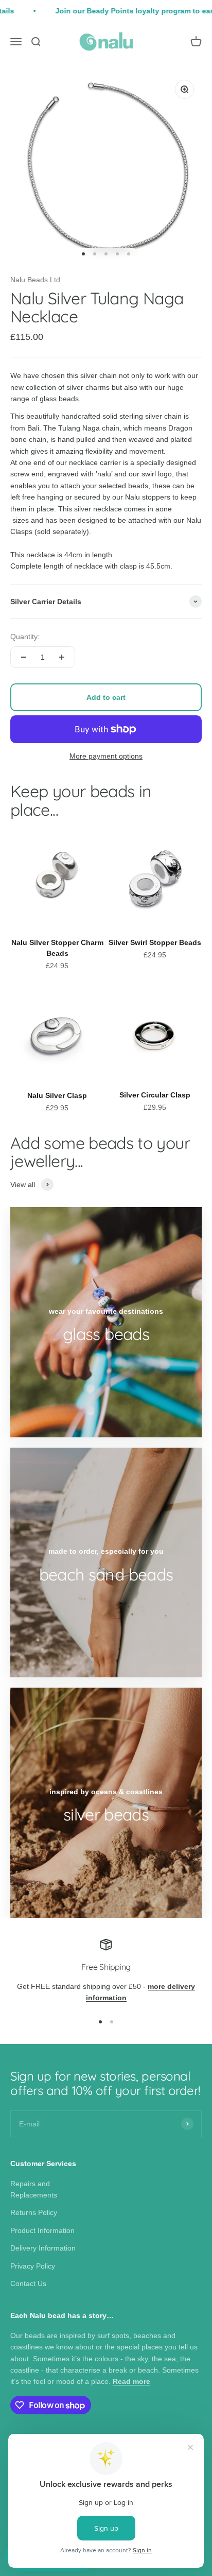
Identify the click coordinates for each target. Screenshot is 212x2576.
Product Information (42, 2230)
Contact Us (28, 2283)
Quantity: (25, 637)
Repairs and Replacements (34, 2189)
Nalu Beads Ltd (35, 280)
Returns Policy (34, 2212)
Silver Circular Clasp (155, 1095)
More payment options (106, 756)
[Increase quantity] (62, 657)
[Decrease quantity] (24, 657)
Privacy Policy (33, 2266)
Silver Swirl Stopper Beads (155, 942)
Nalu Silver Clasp (57, 1095)
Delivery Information (43, 2248)
